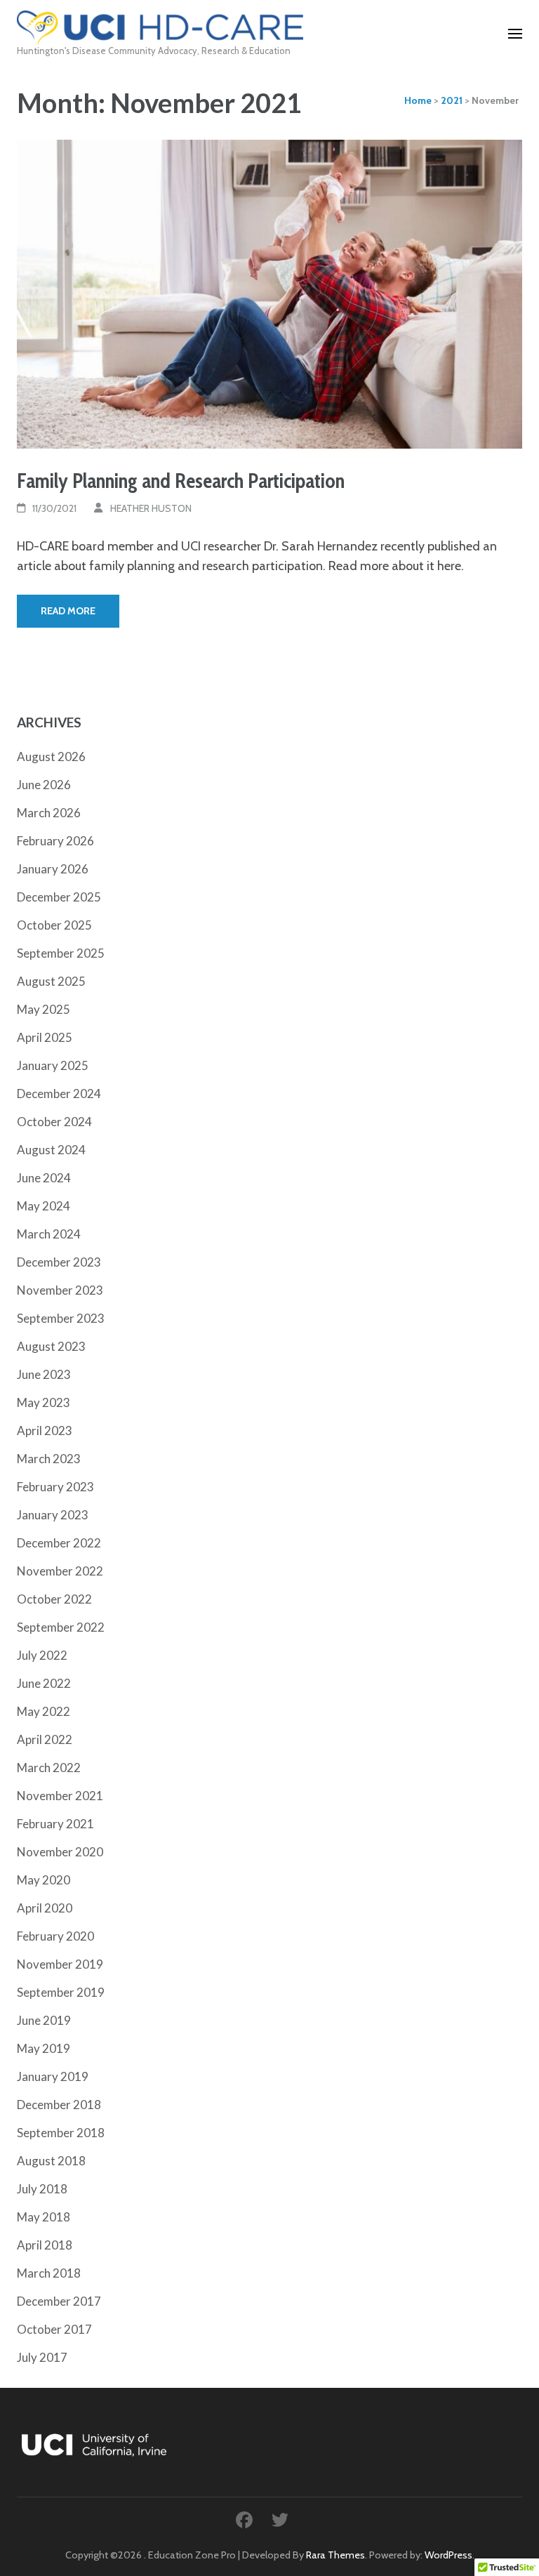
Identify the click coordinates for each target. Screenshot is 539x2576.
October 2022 (54, 1599)
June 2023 (44, 1374)
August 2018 (51, 2161)
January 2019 (53, 2076)
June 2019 (44, 2020)
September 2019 (61, 1992)
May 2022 (44, 1711)
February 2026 (55, 841)
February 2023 (55, 1487)
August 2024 (51, 1150)
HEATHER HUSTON (151, 508)
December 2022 (59, 1543)
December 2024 (59, 1094)
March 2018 (49, 2273)
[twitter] (280, 2520)
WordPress (448, 2555)
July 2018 (42, 2189)
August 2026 (51, 757)
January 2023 (53, 1515)
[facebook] (244, 2520)
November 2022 (60, 1571)
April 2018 (45, 2245)
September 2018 (61, 2133)
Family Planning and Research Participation (181, 481)
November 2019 (60, 1964)
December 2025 (59, 897)
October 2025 (54, 925)
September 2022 (61, 1627)
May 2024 (44, 1206)
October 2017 (54, 2329)
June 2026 (44, 785)
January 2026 (53, 869)
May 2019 (44, 2048)
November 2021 (60, 1796)
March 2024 (49, 1234)
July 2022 (42, 1655)
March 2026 (49, 813)
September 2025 (61, 953)
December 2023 (59, 1262)
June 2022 (44, 1683)
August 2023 (51, 1346)
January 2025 (53, 1065)
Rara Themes (335, 2555)
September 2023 (61, 1318)
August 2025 (51, 981)
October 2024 (54, 1122)
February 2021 (55, 1824)
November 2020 (60, 1852)
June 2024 (44, 1178)
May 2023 (44, 1402)
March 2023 (49, 1459)
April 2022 (45, 1739)
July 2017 (42, 2357)
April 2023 (45, 1431)
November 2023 (60, 1290)
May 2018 (44, 2217)
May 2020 (44, 1880)
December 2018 (59, 2105)
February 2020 (55, 1936)
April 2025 (45, 1037)
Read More (68, 611)
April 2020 (45, 1908)
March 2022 (49, 1768)
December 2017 (59, 2301)
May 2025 (44, 1009)
